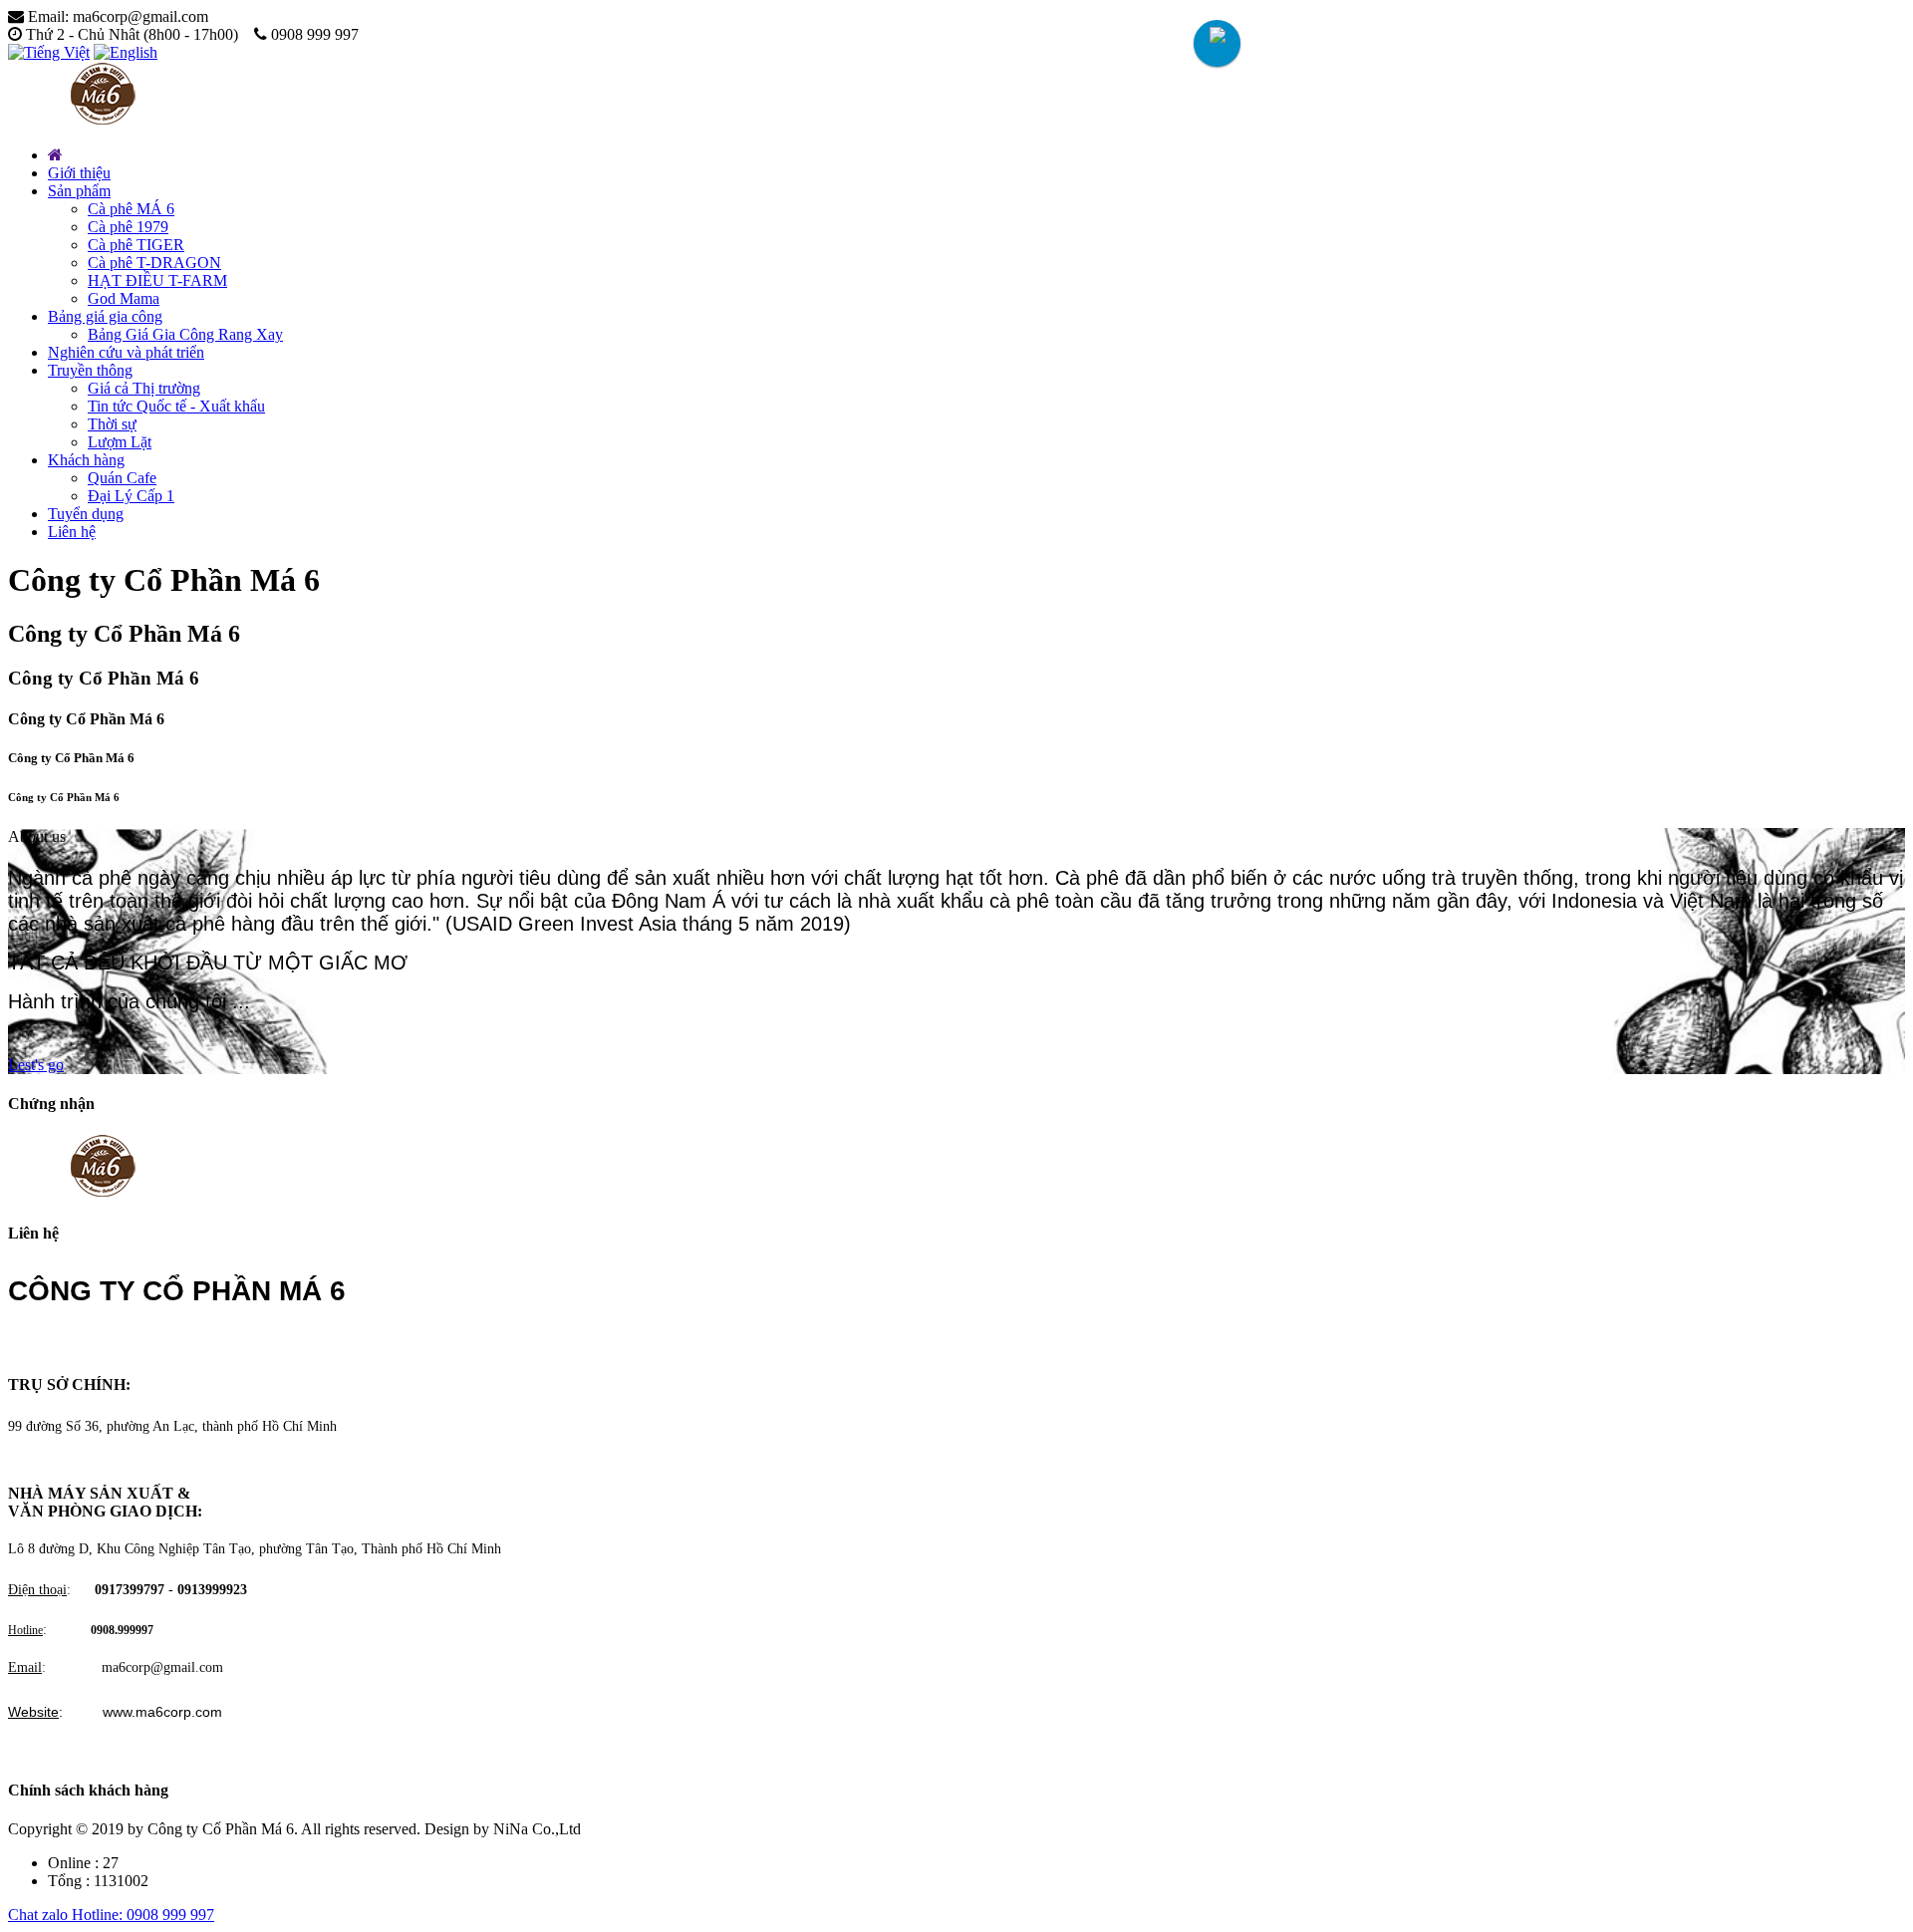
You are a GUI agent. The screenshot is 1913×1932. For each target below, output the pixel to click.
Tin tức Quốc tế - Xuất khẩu (176, 406)
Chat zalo (40, 1915)
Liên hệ (72, 532)
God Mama (124, 298)
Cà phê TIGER (136, 245)
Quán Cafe (122, 478)
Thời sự (112, 424)
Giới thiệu (79, 173)
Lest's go (36, 1065)
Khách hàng (86, 460)
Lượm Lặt (120, 442)
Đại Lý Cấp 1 (131, 496)
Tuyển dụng (86, 514)
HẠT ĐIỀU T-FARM (157, 280)
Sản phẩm (79, 191)
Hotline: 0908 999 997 (143, 1915)
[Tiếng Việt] (49, 52)
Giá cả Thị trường (144, 388)
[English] (126, 52)
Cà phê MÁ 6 (131, 209)
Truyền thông (90, 370)
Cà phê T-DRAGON (154, 263)
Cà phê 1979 (128, 227)
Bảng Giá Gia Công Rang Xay (185, 334)
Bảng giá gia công (105, 316)
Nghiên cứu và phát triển (126, 352)
